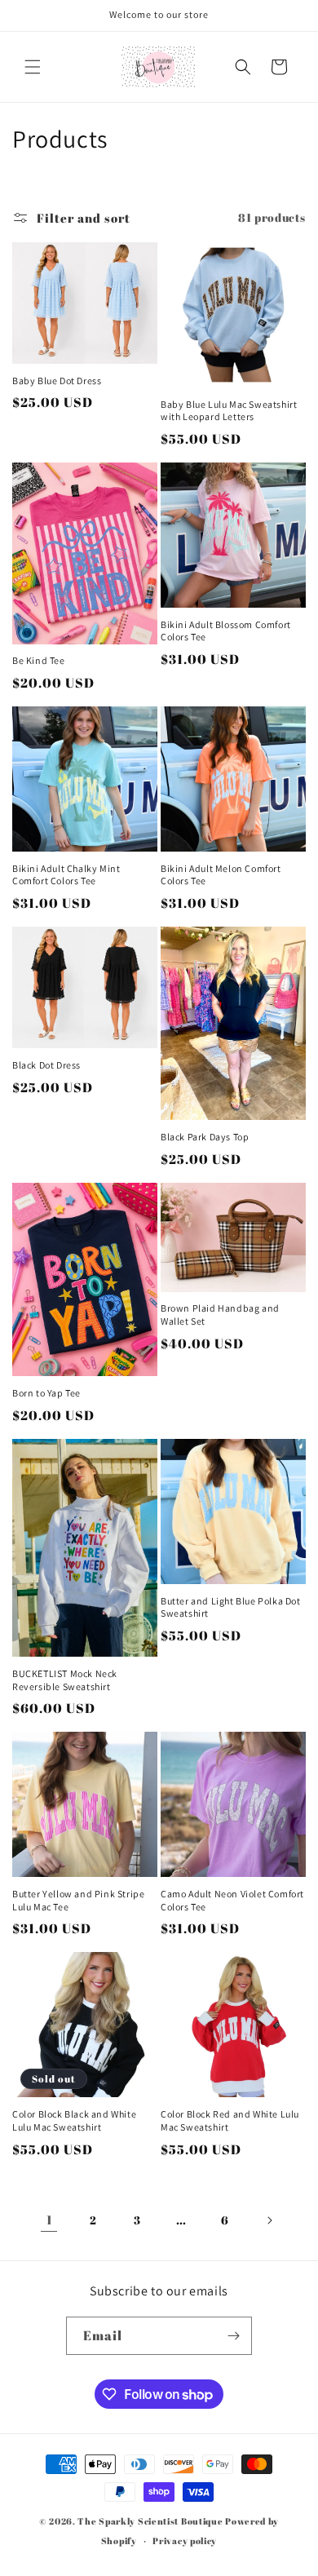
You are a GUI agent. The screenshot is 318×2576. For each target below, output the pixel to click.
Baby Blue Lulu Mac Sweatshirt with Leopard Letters (229, 411)
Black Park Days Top (205, 1137)
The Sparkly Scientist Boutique (150, 2521)
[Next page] (269, 2220)
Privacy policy (185, 2541)
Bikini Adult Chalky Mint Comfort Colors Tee (66, 875)
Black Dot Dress (46, 1065)
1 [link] (49, 2220)
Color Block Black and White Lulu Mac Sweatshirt (74, 2120)
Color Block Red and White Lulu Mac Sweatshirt (230, 2120)
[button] (33, 67)
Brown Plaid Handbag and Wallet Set (220, 1315)
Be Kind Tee (39, 660)
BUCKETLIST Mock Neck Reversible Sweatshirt (65, 1680)
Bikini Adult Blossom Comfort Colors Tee (226, 631)
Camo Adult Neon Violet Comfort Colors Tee (232, 1900)
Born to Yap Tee (46, 1393)
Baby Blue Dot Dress (57, 381)
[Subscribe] (233, 2336)
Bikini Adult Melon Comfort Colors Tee (221, 875)
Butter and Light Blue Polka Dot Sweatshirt (231, 1607)
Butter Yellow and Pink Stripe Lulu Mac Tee (78, 1900)
